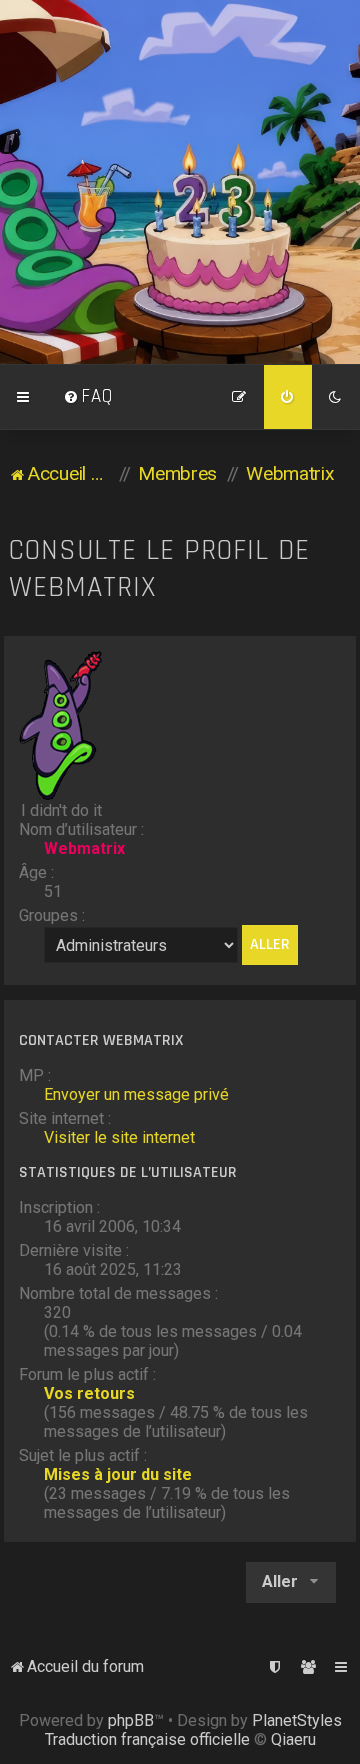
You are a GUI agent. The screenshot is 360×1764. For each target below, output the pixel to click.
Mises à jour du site (118, 1474)
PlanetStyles (297, 1720)
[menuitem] (88, 397)
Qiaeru (293, 1739)
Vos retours (89, 1393)
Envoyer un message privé (136, 1094)
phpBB (131, 1720)
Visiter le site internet (119, 1137)
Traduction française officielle (147, 1739)
